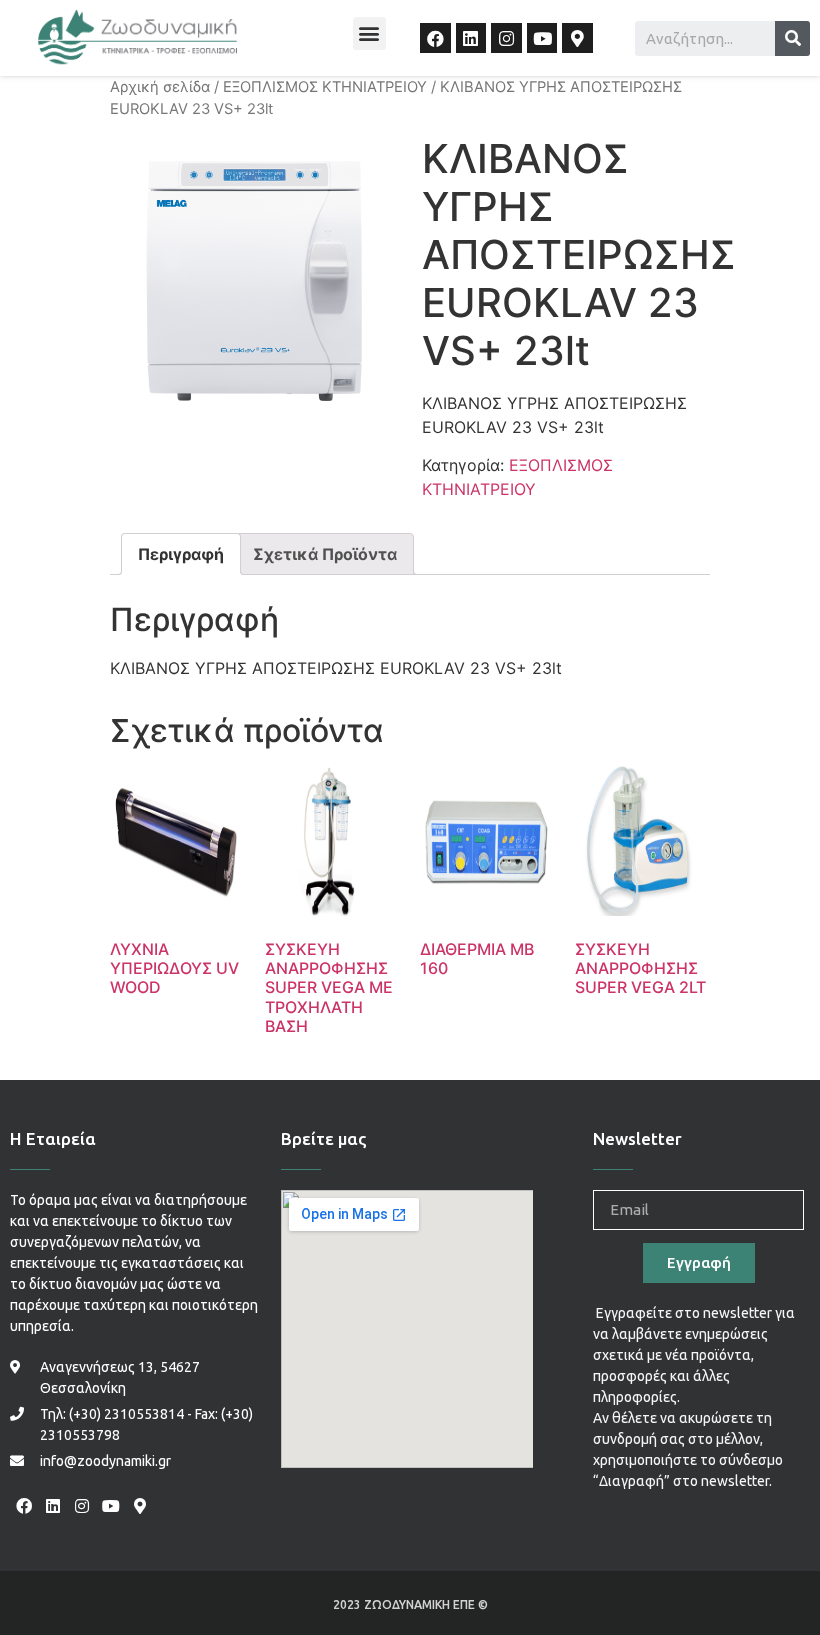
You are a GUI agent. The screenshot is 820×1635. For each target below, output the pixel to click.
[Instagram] (506, 38)
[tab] (181, 554)
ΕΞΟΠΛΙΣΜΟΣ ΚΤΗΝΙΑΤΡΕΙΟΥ (325, 87)
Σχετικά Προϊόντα (325, 554)
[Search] (792, 38)
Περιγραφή (181, 554)
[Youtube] (542, 38)
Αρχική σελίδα (160, 87)
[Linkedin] (471, 38)
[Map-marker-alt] (577, 38)
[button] (369, 33)
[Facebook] (435, 38)
